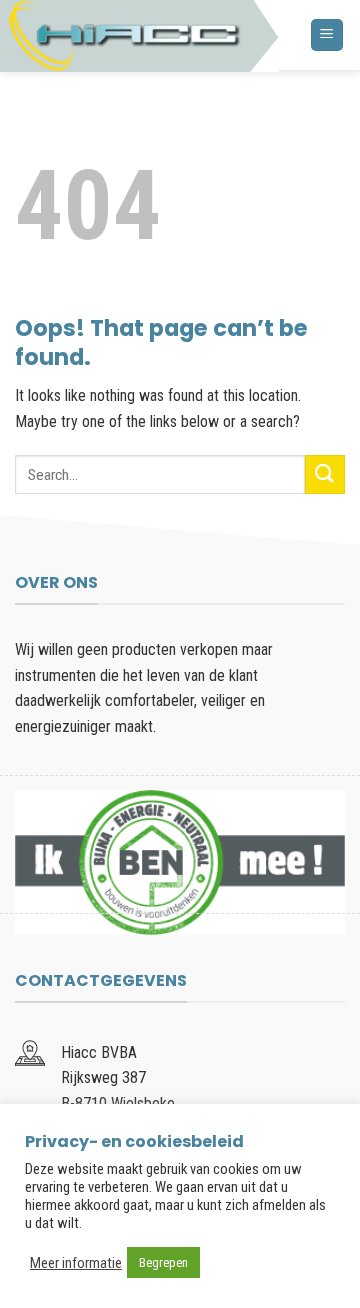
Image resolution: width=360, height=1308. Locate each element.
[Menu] (327, 35)
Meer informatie (76, 1263)
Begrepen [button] (163, 1262)
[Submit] (325, 474)
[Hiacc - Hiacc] (139, 36)
